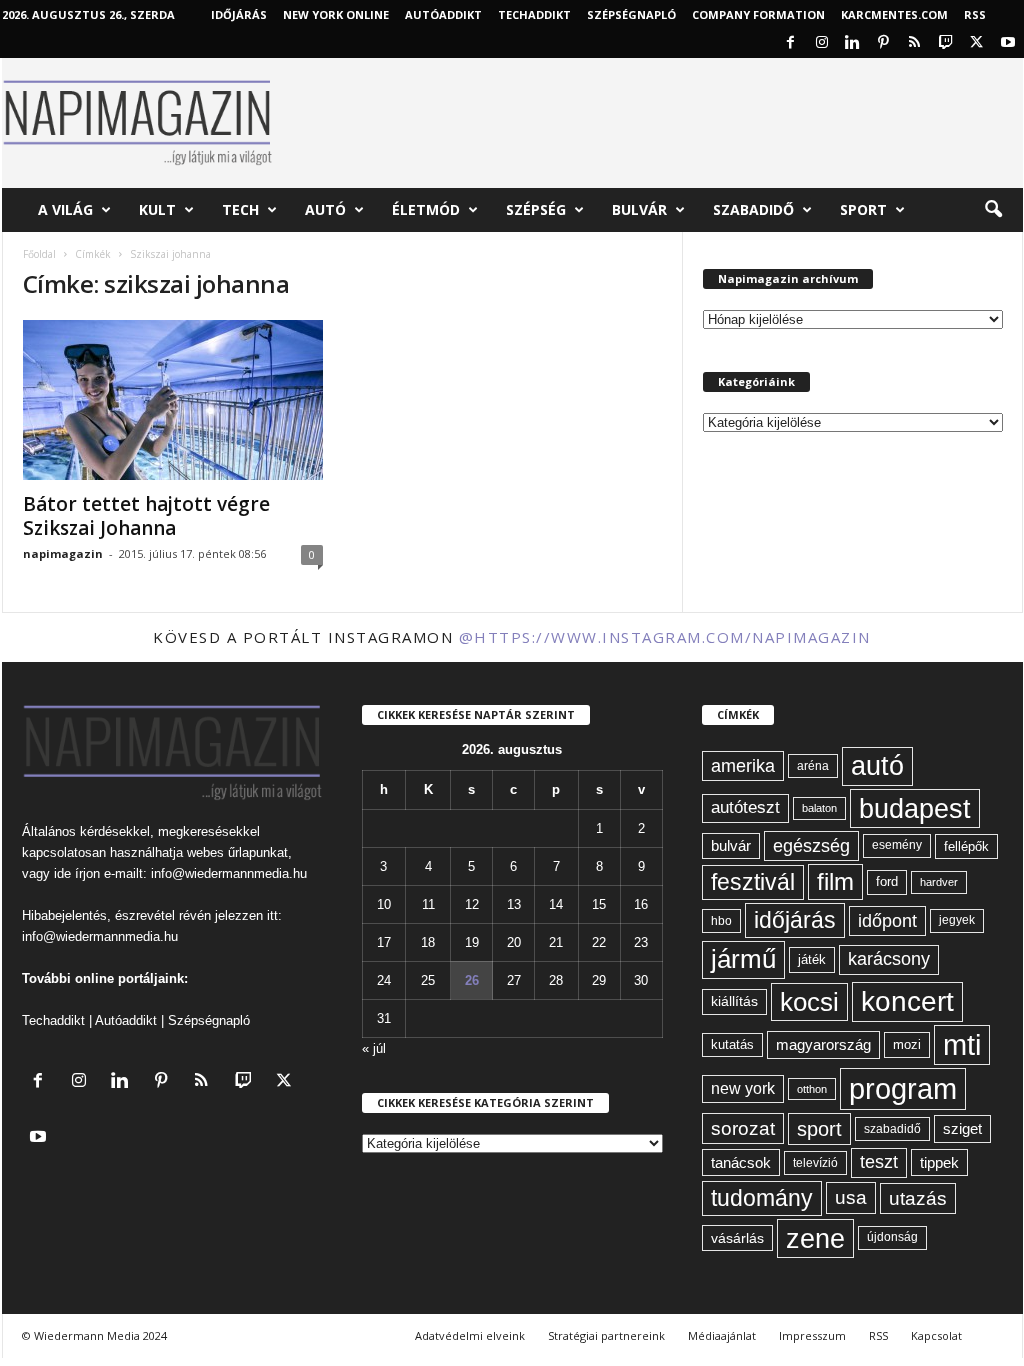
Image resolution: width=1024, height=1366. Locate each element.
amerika (743, 766)
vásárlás (737, 1238)
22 (599, 942)
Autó (325, 209)
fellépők (966, 846)
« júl (374, 1048)
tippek (939, 1162)
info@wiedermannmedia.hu (229, 873)
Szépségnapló (631, 14)
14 (556, 904)
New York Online (336, 14)
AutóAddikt (443, 14)
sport (819, 1129)
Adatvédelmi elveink (470, 1335)
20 (514, 942)
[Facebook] (791, 43)
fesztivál (753, 882)
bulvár (731, 846)
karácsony (889, 959)
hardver (939, 882)
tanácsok (741, 1162)
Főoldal (39, 254)
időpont (887, 921)
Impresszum (812, 1335)
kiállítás (734, 1001)
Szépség (536, 209)
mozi (907, 1044)
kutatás (732, 1045)
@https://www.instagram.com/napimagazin (665, 637)
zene (815, 1238)
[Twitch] (946, 43)
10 (384, 904)
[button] (993, 210)
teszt (879, 1162)
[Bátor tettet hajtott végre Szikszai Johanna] (173, 400)
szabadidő (892, 1129)
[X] (977, 43)
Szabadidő (753, 209)
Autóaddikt (126, 1020)
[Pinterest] (884, 43)
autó (877, 766)
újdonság (892, 1237)
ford (887, 881)
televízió (815, 1162)
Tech (240, 209)
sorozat (743, 1128)
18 (428, 942)
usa (851, 1197)
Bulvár (639, 209)
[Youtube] (1008, 43)
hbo (721, 921)
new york (743, 1088)
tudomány (762, 1198)
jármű (743, 959)
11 (428, 904)
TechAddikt (534, 14)
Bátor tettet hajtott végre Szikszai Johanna (146, 516)
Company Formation (758, 14)
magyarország (823, 1044)
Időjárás (239, 14)
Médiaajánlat (722, 1335)
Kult (157, 209)
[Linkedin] (853, 43)
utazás (918, 1198)
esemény (897, 845)
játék (812, 959)
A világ (65, 209)
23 (641, 942)
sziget (962, 1128)
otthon (812, 1089)
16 (641, 904)
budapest (915, 808)
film (835, 881)
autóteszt (745, 807)
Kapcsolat (936, 1335)
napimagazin (63, 553)
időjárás (795, 920)
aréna (813, 765)
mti (962, 1045)
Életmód (426, 209)
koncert (907, 1001)
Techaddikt (53, 1020)
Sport (863, 209)
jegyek (957, 920)
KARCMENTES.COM (894, 14)
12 (472, 904)
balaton (819, 808)
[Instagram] (822, 43)
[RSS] (915, 43)
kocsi (809, 1002)
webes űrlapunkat (237, 852)
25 (428, 980)
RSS (975, 14)
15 (599, 904)
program (903, 1088)
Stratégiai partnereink (606, 1335)
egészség (811, 846)
